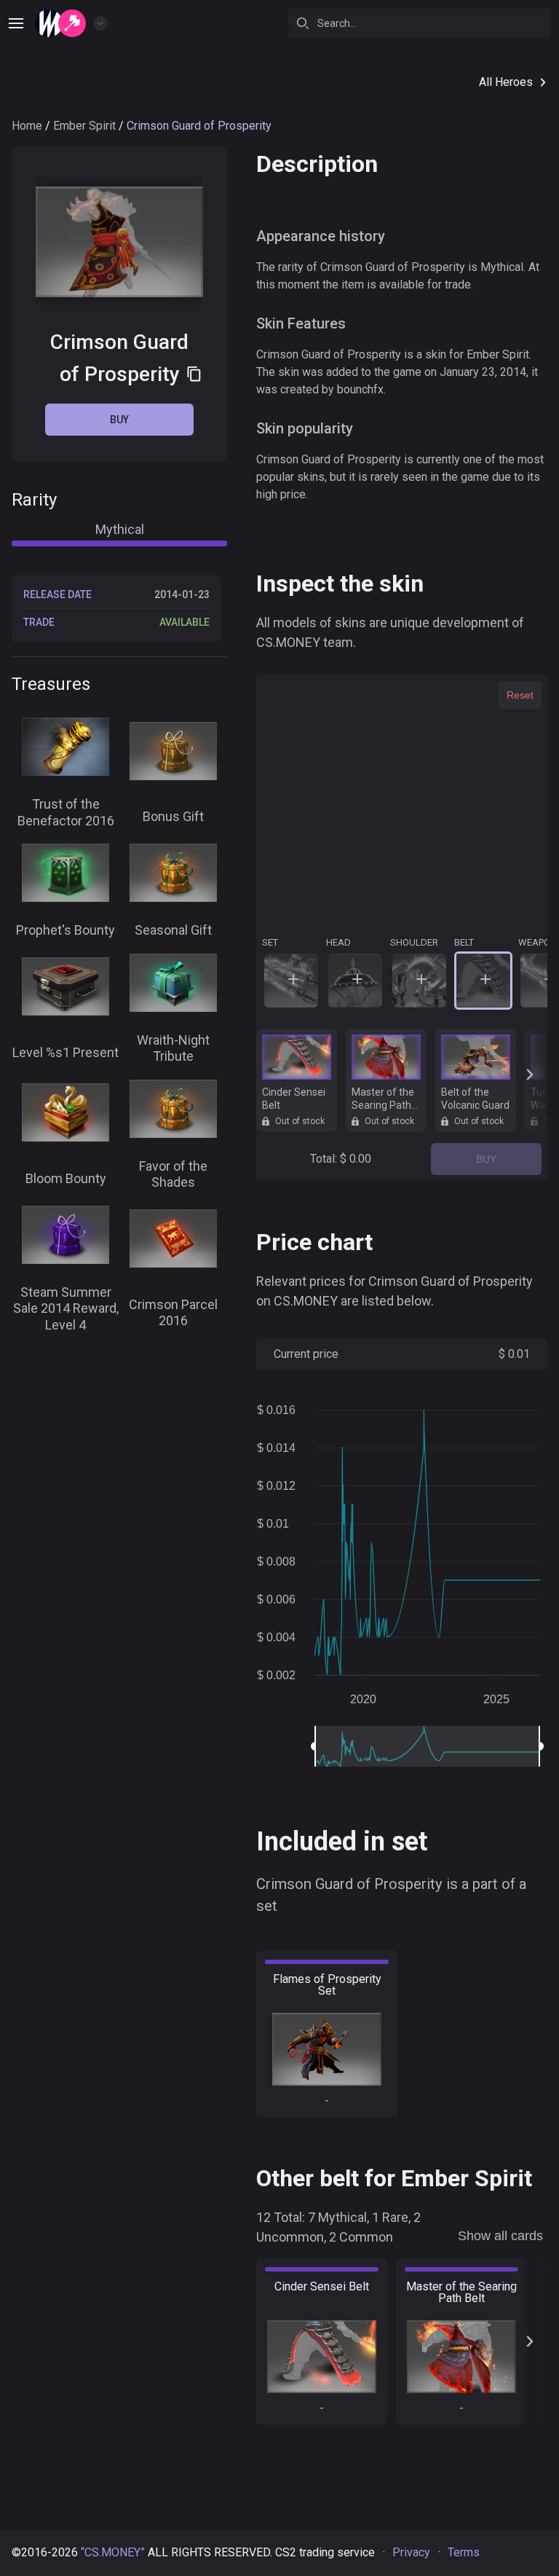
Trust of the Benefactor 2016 (66, 812)
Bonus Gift (173, 816)
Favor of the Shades (173, 1174)
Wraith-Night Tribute (173, 1048)
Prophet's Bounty (66, 930)
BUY (486, 1159)
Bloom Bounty (66, 1178)
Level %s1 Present (66, 1052)
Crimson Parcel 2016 (173, 1313)
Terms (464, 2552)
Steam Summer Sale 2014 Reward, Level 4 (66, 1308)
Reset (520, 695)
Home (27, 126)
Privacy (411, 2552)
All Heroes (506, 82)
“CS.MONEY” (113, 2552)
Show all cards (500, 2236)
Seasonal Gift (173, 930)
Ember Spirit (84, 126)
